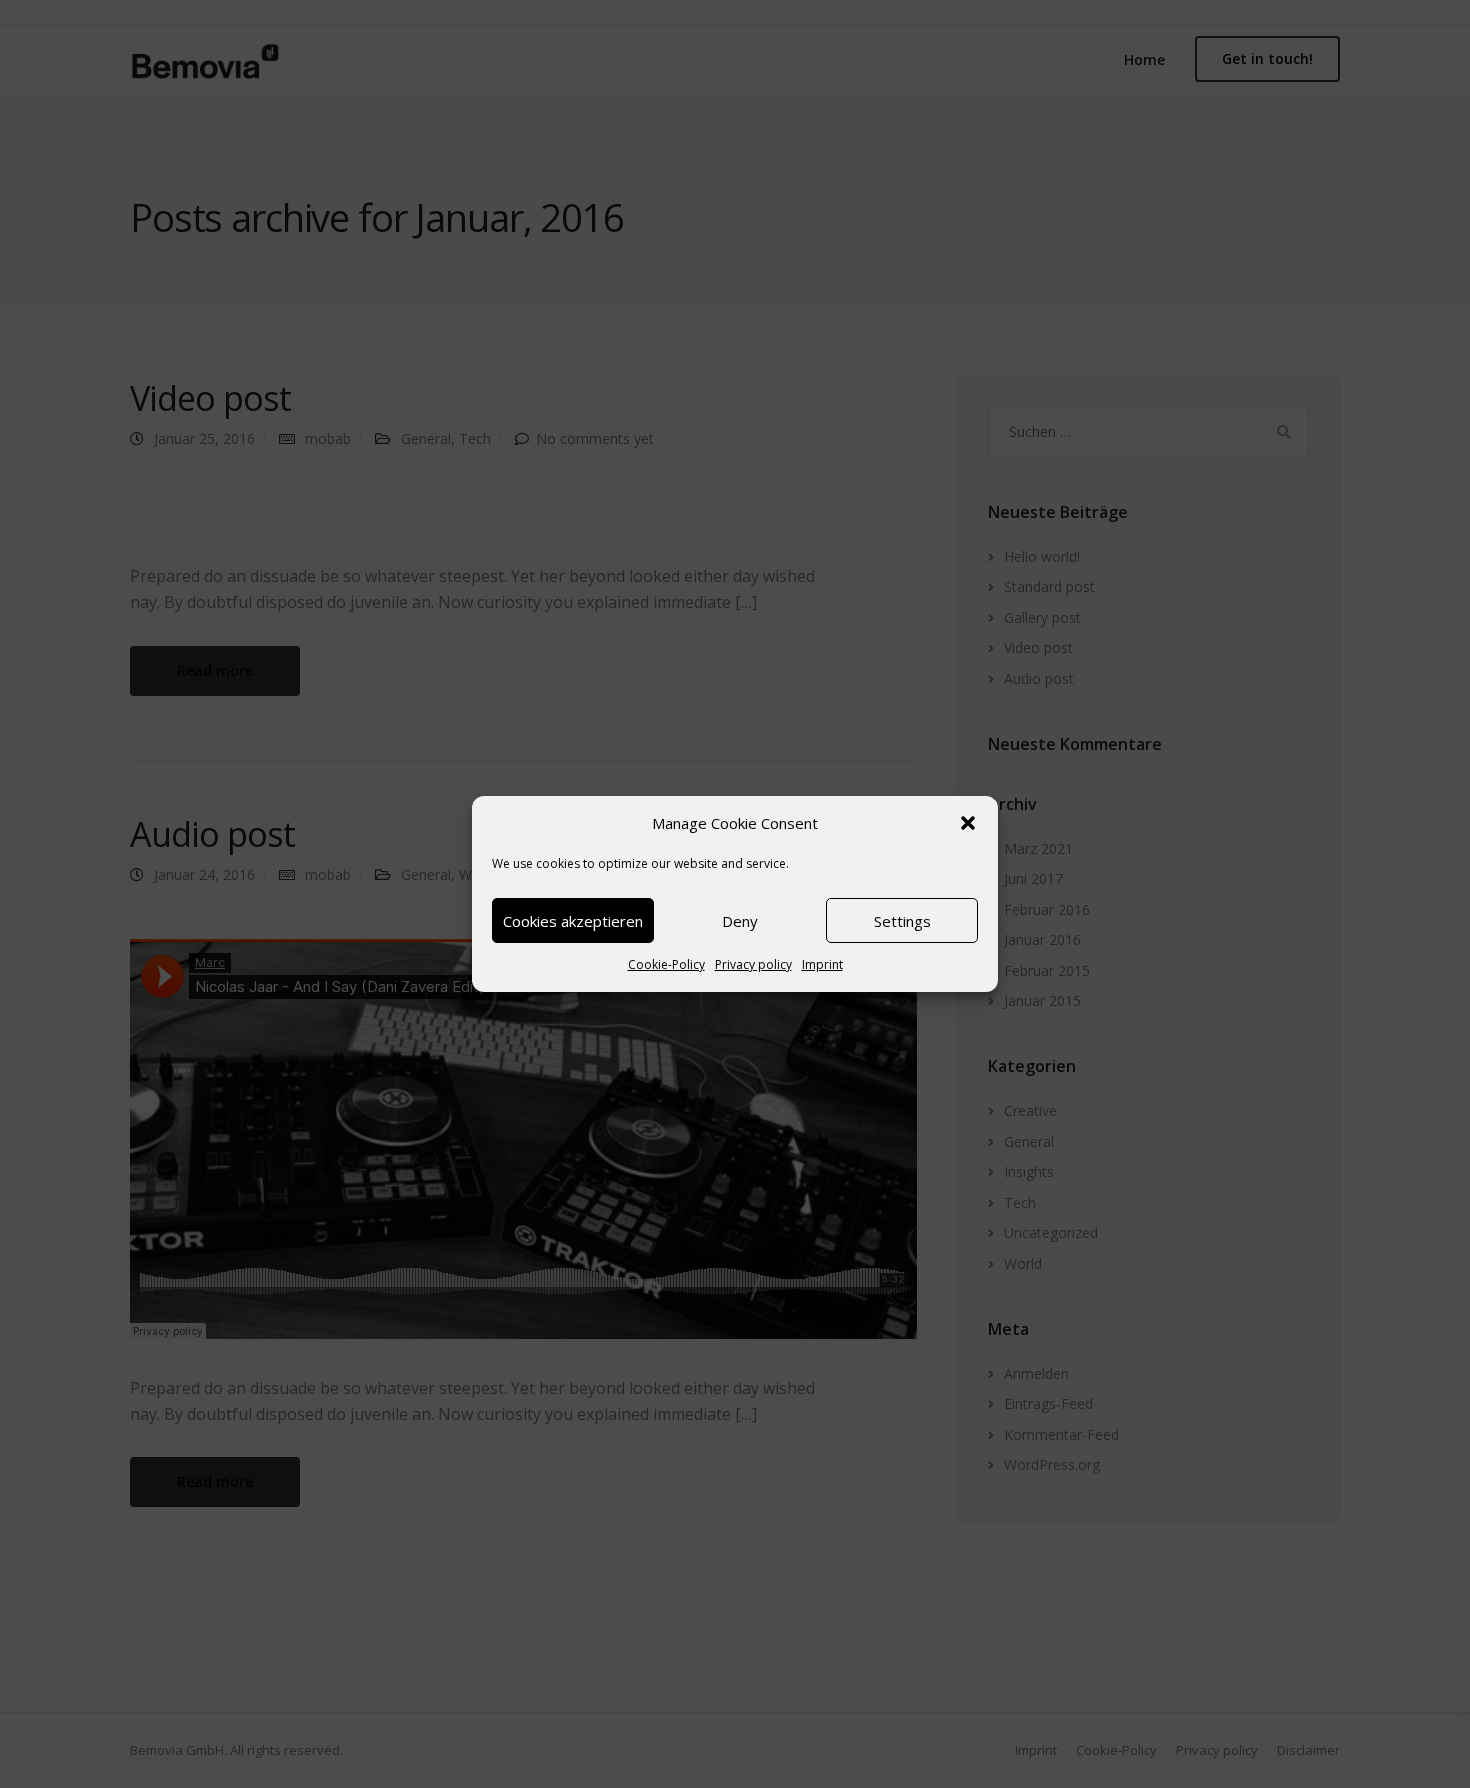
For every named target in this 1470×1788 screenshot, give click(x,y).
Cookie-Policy (666, 964)
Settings (902, 921)
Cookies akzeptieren (573, 921)
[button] (968, 823)
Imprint (822, 964)
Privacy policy (753, 964)
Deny (740, 921)
